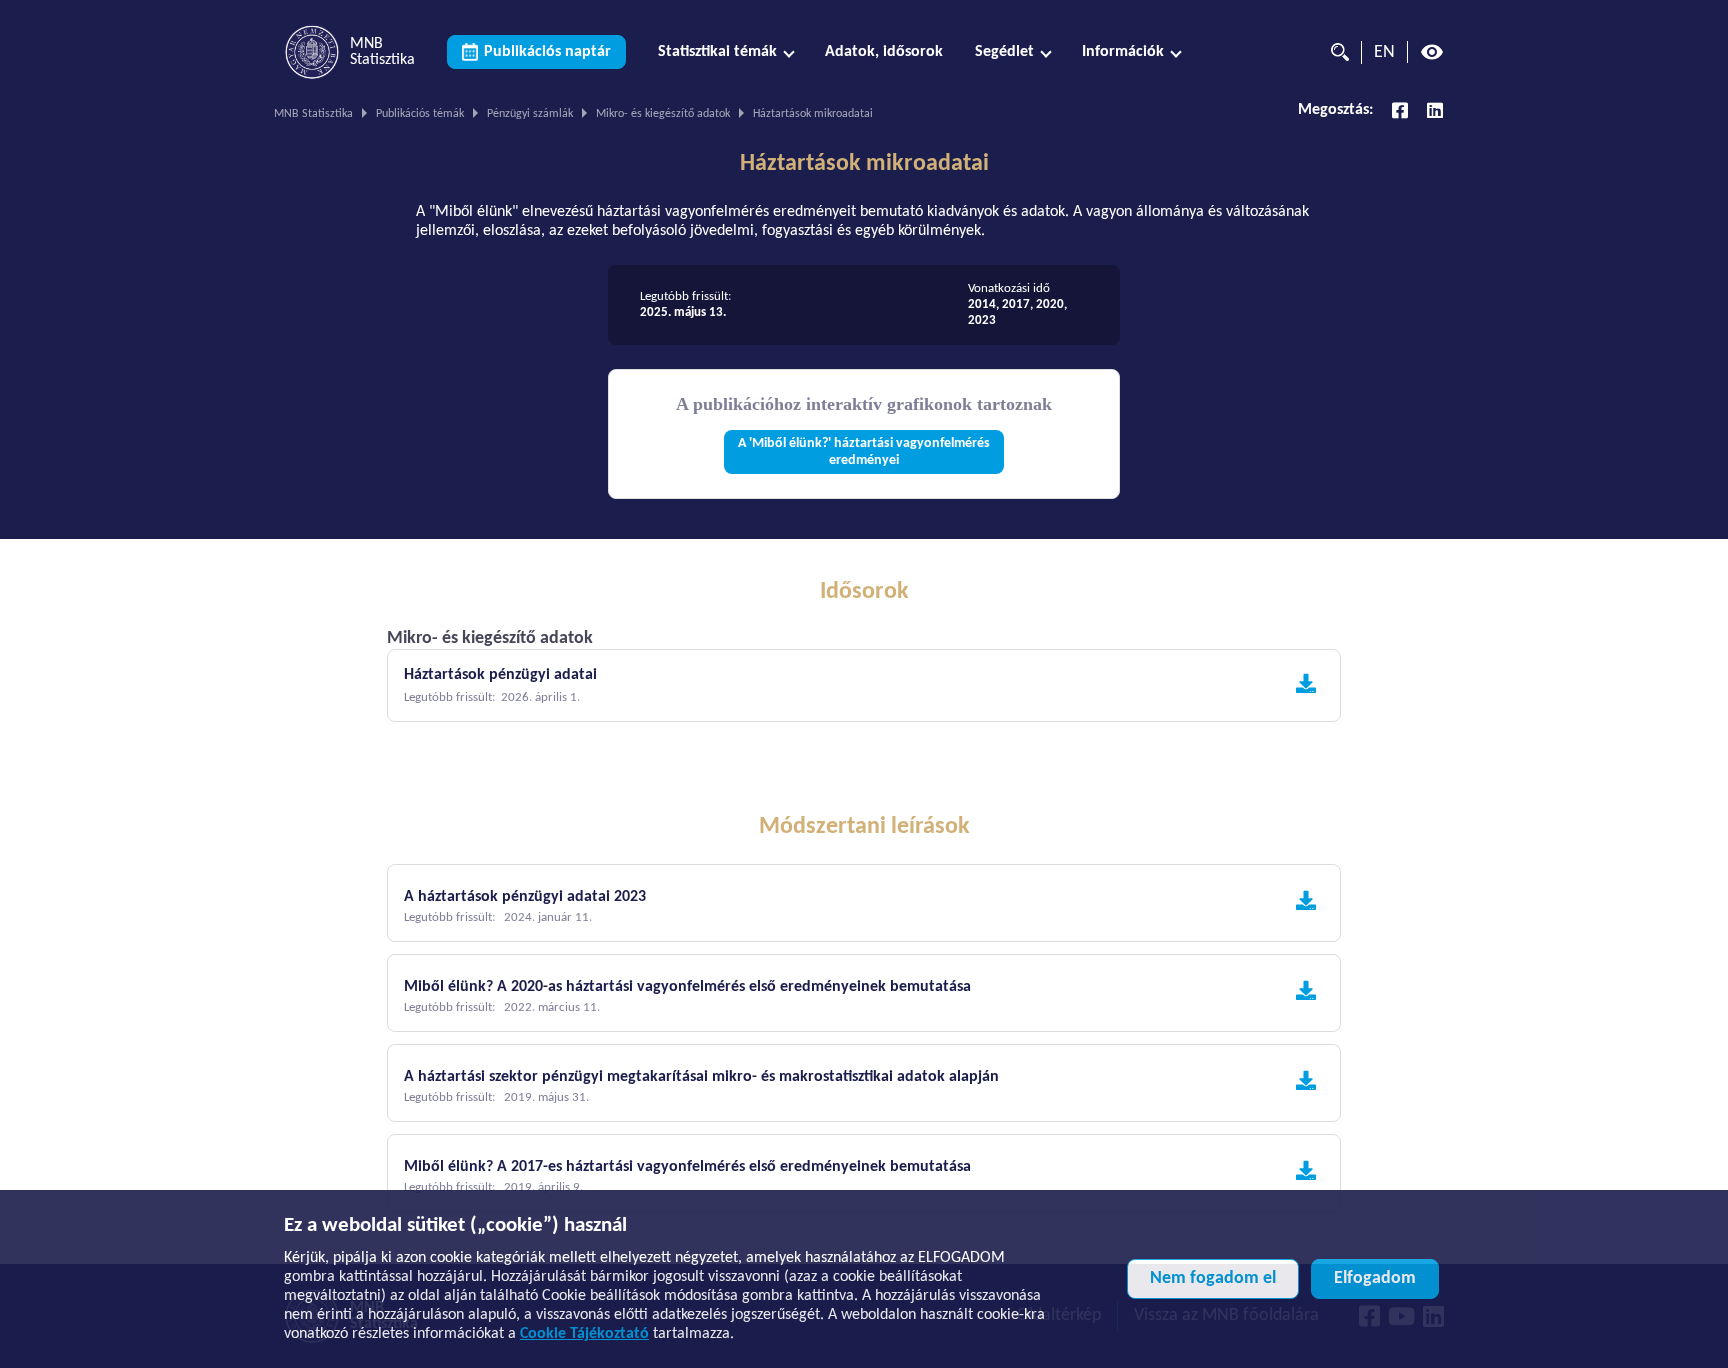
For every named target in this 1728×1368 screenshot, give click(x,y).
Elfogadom (1375, 1278)
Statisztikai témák (717, 52)
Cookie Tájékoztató (584, 1334)
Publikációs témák (420, 114)
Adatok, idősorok (884, 52)
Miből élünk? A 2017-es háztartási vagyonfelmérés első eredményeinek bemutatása (687, 1167)
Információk (1123, 52)
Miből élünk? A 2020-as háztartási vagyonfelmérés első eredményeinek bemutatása (687, 987)
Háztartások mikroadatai (864, 164)
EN (1384, 52)
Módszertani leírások (864, 827)
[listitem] (700, 305)
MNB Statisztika (313, 114)
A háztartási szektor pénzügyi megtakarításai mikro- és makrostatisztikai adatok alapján (701, 1077)
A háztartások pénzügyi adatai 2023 (525, 897)
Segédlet (1004, 52)
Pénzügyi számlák (530, 114)
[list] (864, 305)
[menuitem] (725, 52)
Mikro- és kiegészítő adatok (663, 114)
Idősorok (864, 592)
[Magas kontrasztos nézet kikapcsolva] (1432, 52)
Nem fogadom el (1213, 1278)
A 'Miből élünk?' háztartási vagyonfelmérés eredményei (864, 452)
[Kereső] (1335, 52)
